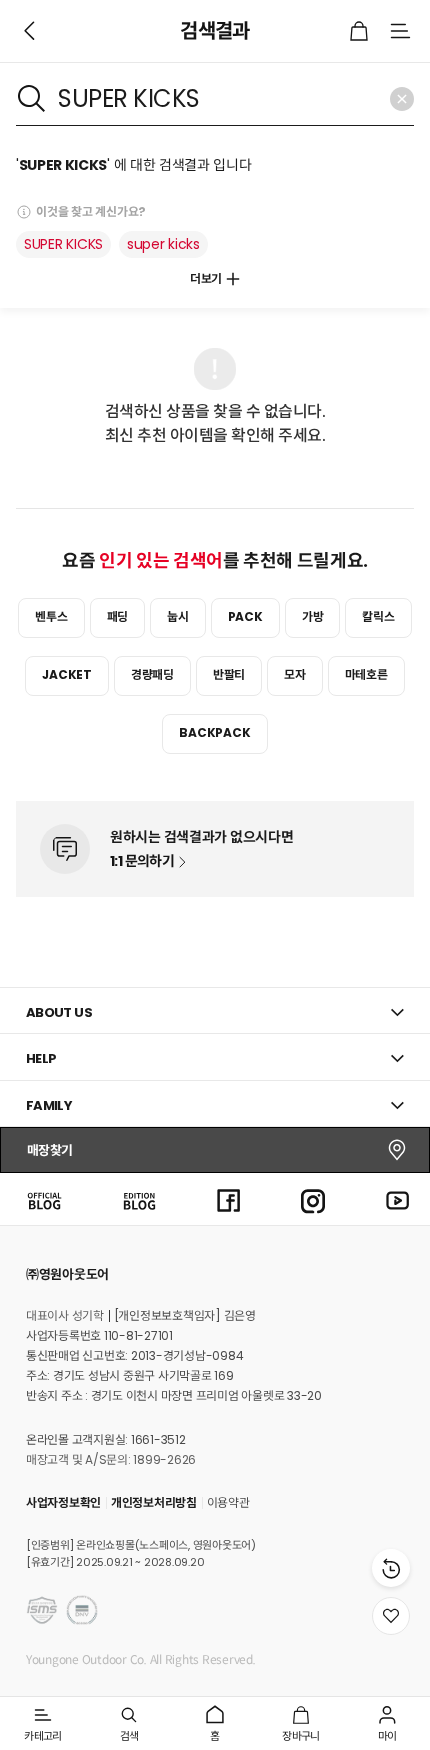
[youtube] (398, 1198)
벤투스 (51, 616)
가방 (313, 616)
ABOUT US (59, 1012)
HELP (41, 1058)
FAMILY (49, 1105)
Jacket (67, 674)
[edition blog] (139, 1198)
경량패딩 (152, 674)
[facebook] (229, 1198)
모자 (295, 674)
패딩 (118, 616)
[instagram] (313, 1198)
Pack (245, 616)
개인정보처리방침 (154, 1502)
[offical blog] (44, 1198)
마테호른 (366, 674)
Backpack (214, 732)
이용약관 (228, 1502)
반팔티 (229, 674)
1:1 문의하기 (142, 861)
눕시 (178, 616)
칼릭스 (378, 616)
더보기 (206, 278)
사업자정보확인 (63, 1502)
